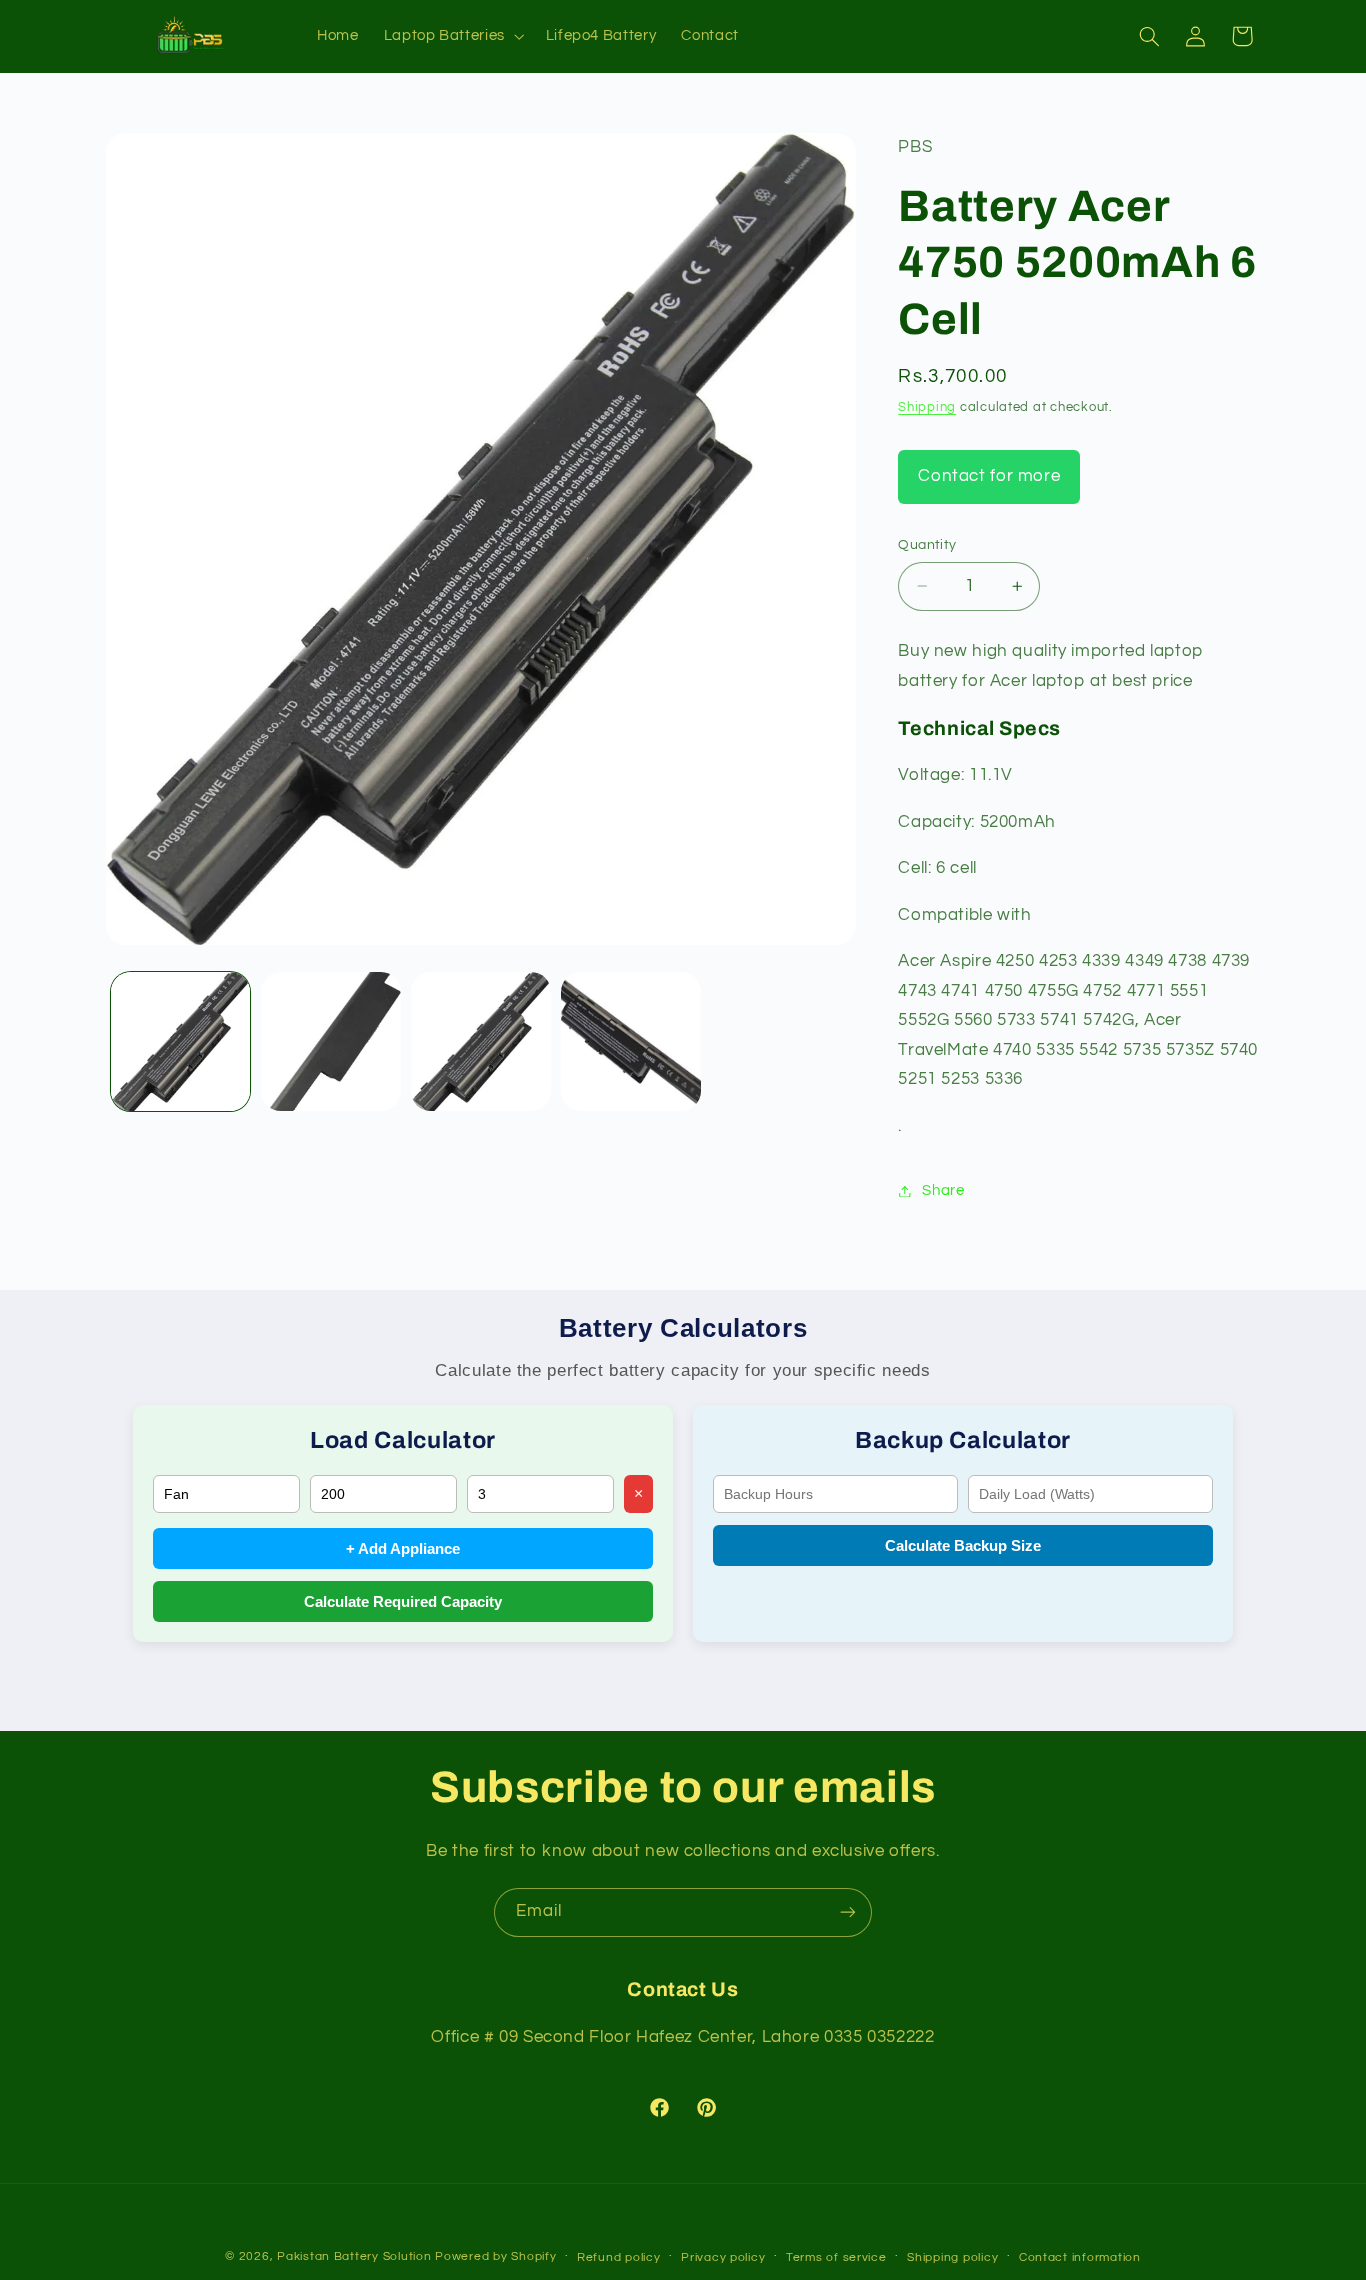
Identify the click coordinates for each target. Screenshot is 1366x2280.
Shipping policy (952, 2257)
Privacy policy (723, 2257)
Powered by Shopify (495, 2256)
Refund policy (619, 2257)
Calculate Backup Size (963, 1545)
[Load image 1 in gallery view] (181, 1042)
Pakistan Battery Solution (354, 2256)
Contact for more (989, 476)
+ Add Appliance (403, 1548)
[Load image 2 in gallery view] (331, 1042)
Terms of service (836, 2257)
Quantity (927, 545)
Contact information (1080, 2257)
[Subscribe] (848, 1912)
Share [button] (943, 1190)
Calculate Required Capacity (403, 1601)
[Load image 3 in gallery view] (481, 1042)
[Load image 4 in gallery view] (631, 1042)
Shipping (927, 407)
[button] (452, 36)
